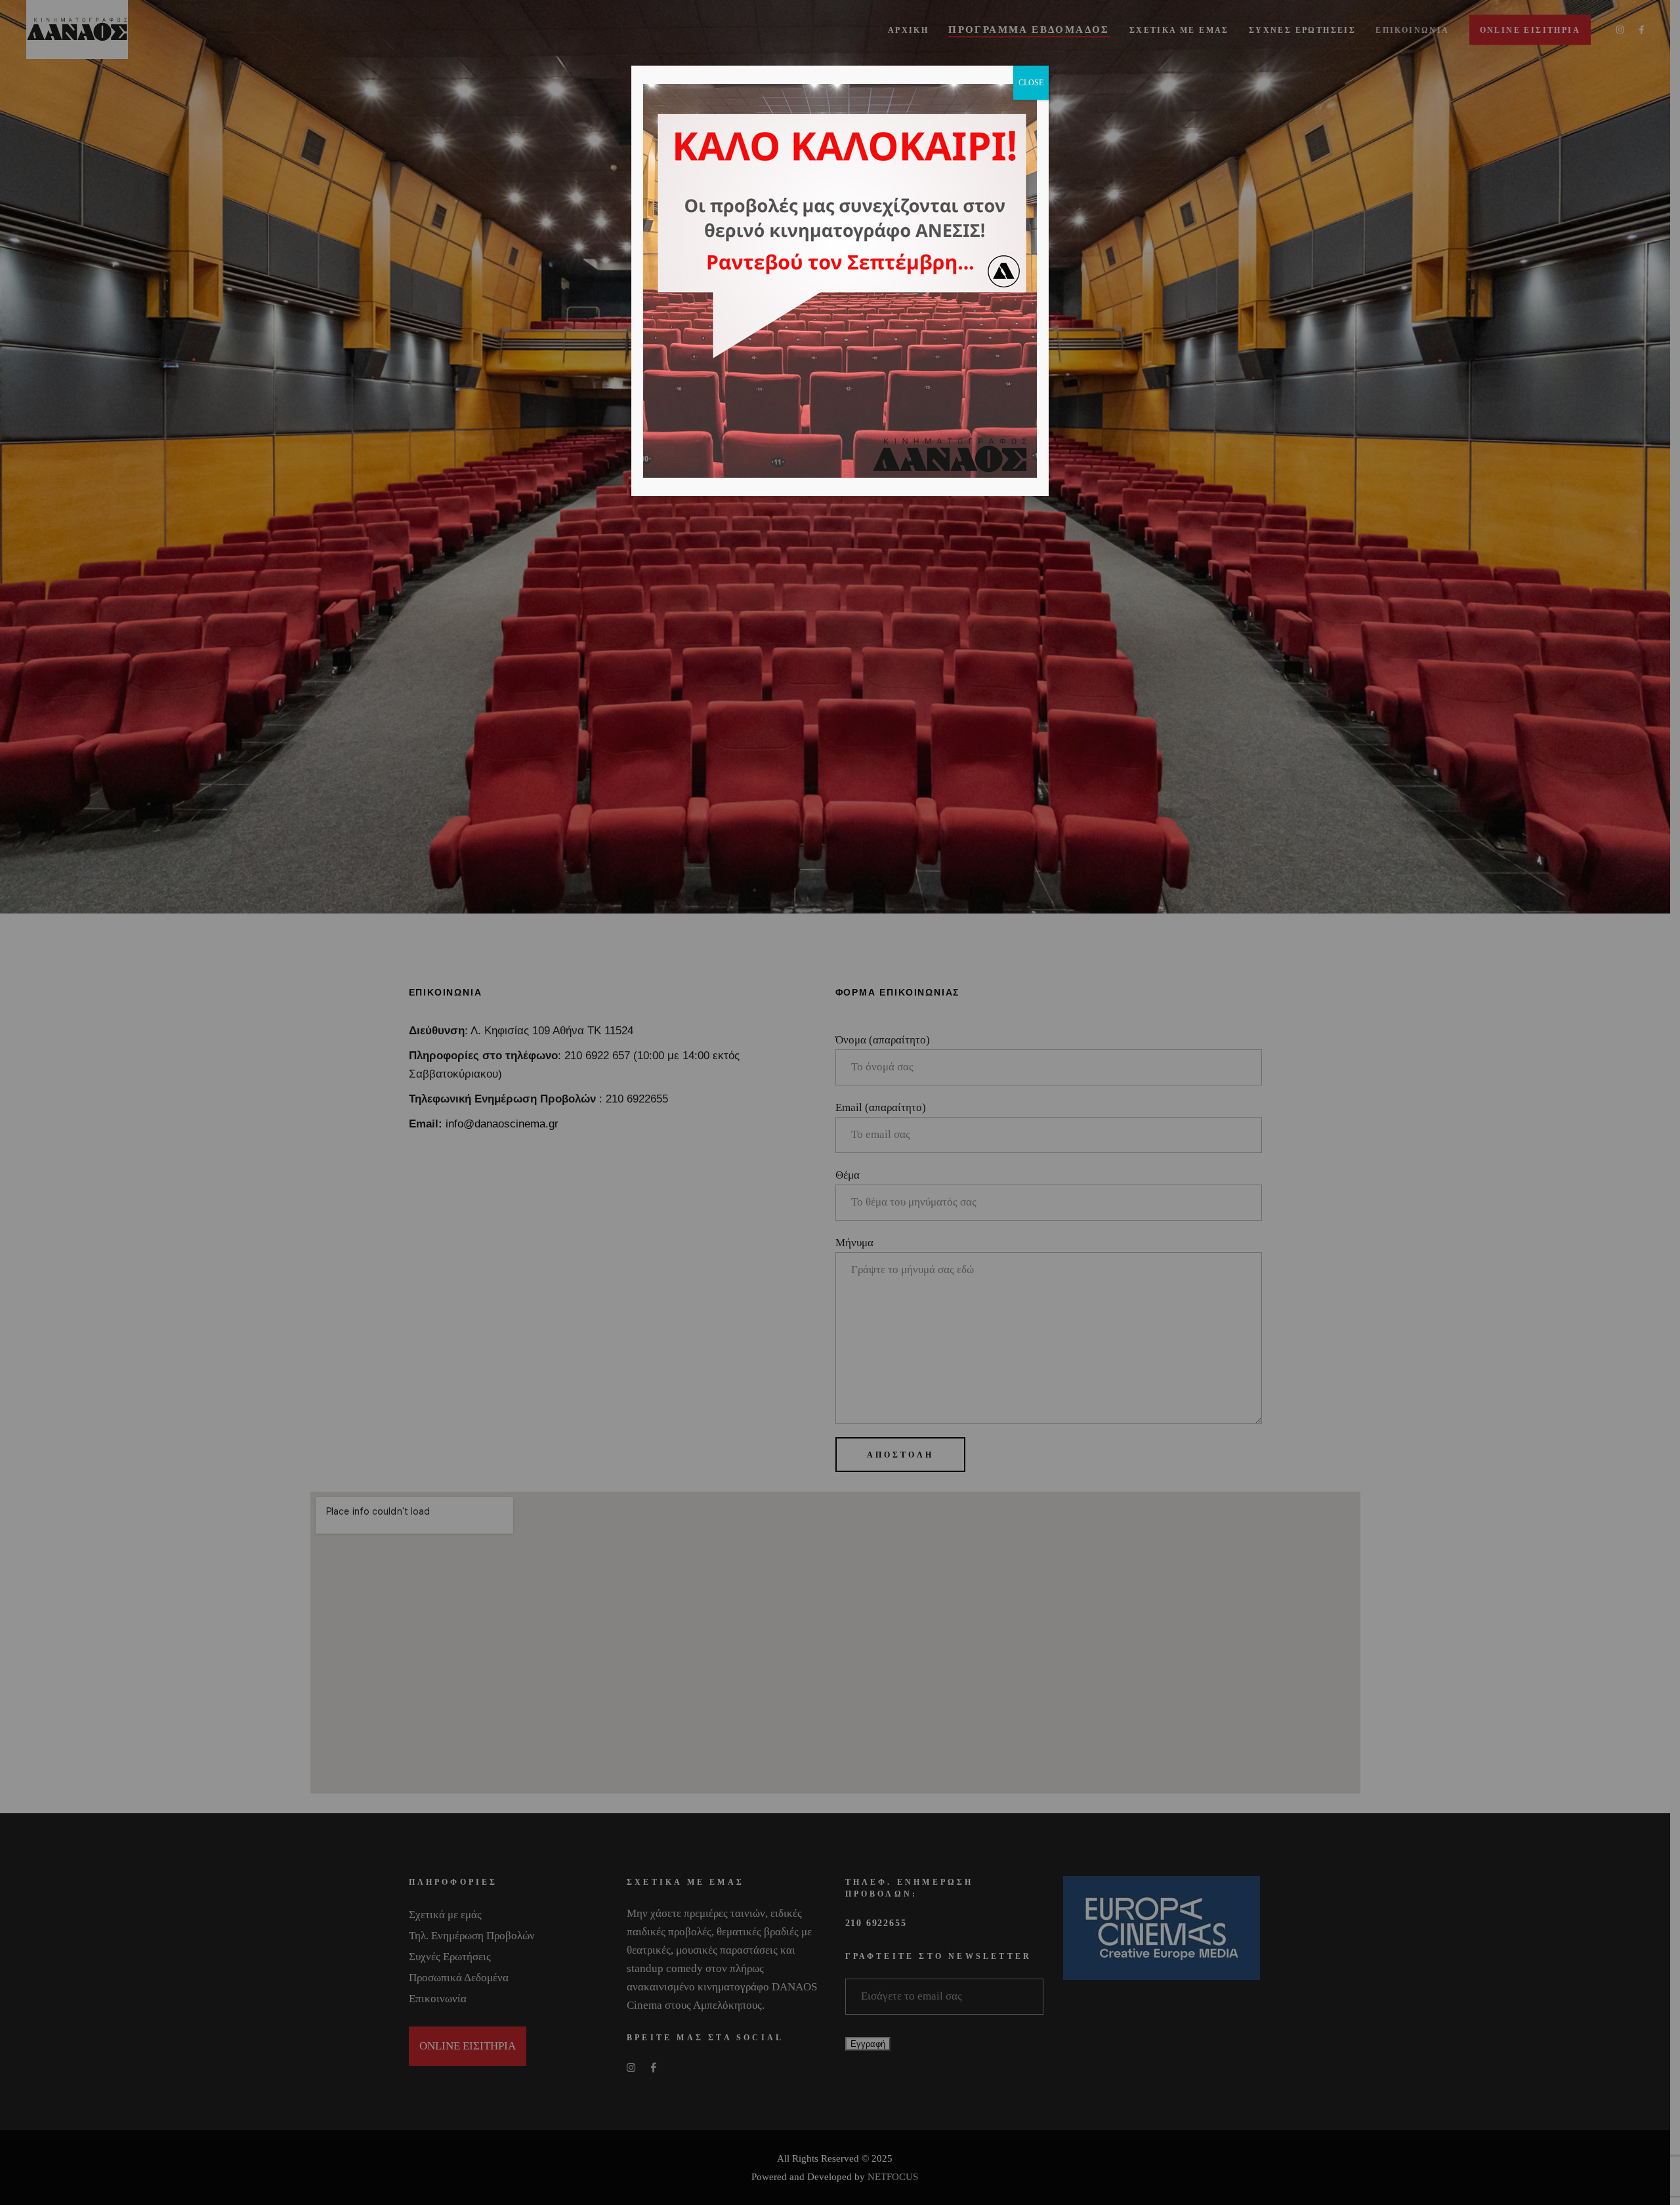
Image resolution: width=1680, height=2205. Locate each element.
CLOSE (1031, 83)
